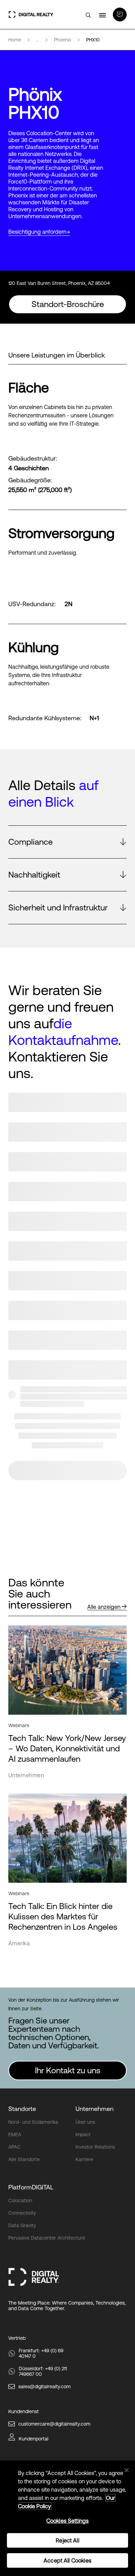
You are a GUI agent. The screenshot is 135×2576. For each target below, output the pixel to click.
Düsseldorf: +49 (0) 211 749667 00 (43, 2371)
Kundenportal (34, 2439)
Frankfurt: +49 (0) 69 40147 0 (41, 2353)
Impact (83, 2134)
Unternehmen (94, 2109)
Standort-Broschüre (68, 304)
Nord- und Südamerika (33, 2122)
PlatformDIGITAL (31, 2187)
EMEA (15, 2134)
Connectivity (22, 2213)
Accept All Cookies (67, 2560)
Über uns (85, 2122)
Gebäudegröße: (30, 480)
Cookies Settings (68, 2521)
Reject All (67, 2540)
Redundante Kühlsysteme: (45, 718)
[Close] (127, 2470)
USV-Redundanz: (32, 604)
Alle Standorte (24, 2159)
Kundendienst (24, 2411)
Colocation (20, 2200)
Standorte (22, 2109)
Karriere (84, 2159)
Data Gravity (22, 2225)
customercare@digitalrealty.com (54, 2424)
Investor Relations (95, 2147)
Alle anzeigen (104, 1607)
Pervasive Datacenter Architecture (47, 2238)
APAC (14, 2147)
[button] (67, 842)
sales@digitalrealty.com (44, 2387)
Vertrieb (17, 2338)
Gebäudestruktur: (33, 458)
